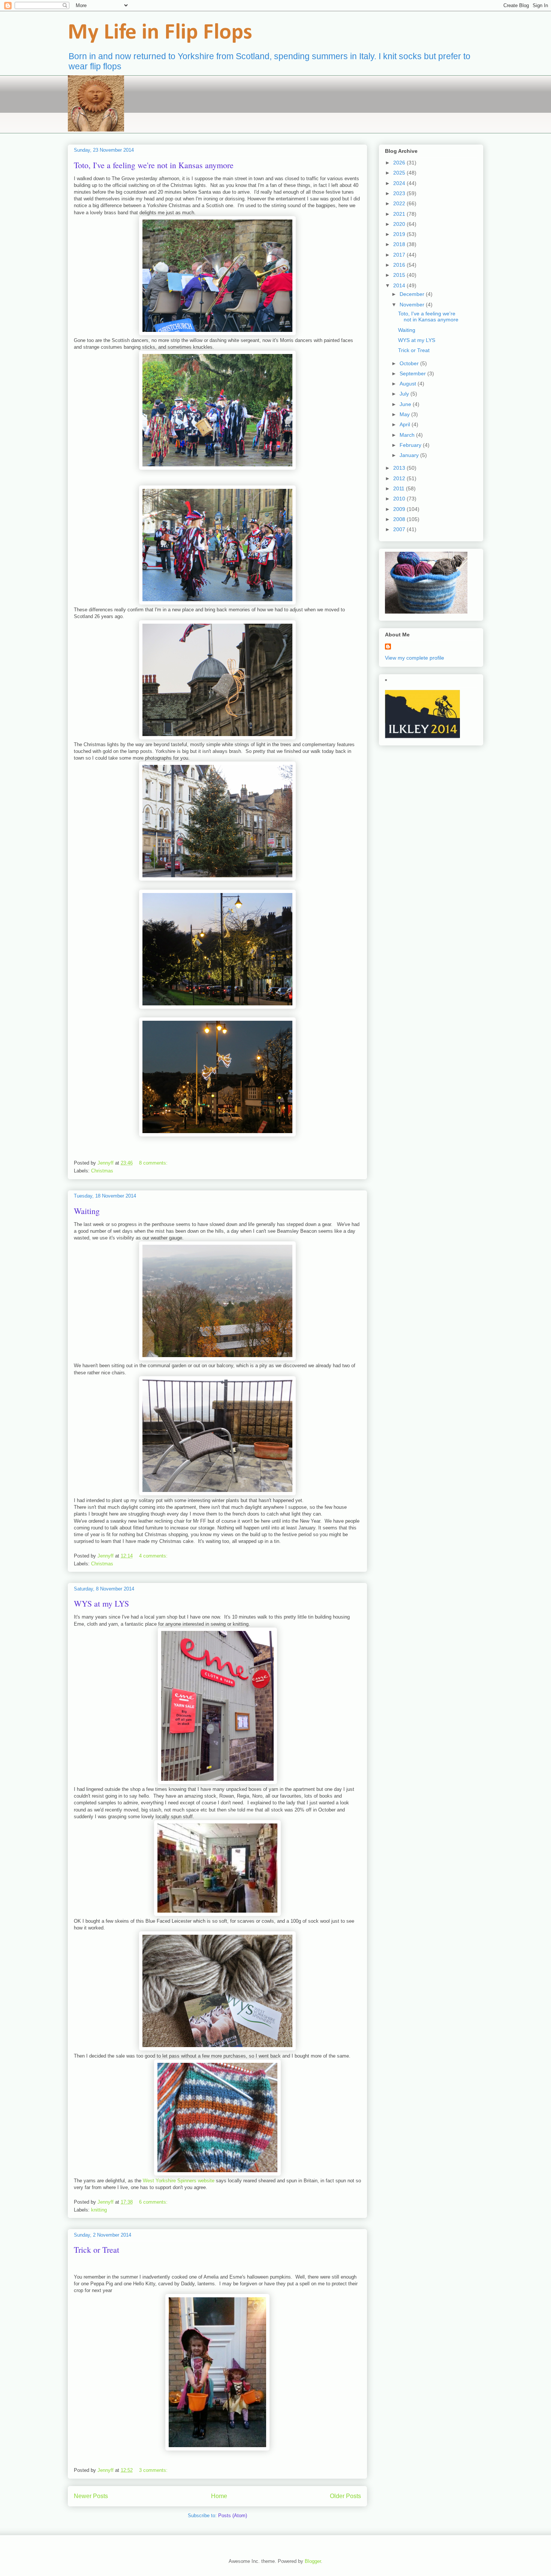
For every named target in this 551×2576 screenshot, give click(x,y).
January (410, 455)
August (409, 384)
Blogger (313, 2561)
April (406, 424)
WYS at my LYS (101, 1603)
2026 (400, 163)
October (410, 363)
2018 (400, 244)
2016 (400, 265)
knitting (99, 2210)
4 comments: (154, 1556)
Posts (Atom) (233, 2516)
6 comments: (154, 2202)
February (411, 445)
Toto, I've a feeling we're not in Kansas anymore (154, 165)
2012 (400, 478)
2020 (400, 224)
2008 (400, 519)
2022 (400, 203)
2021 (400, 214)
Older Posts (345, 2496)
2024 (400, 183)
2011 (400, 488)
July (405, 394)
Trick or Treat (97, 2250)
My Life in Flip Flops (160, 33)
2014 (400, 285)
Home (219, 2496)
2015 (400, 275)
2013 (400, 468)
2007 (400, 529)
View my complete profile (415, 658)
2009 (400, 509)
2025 (400, 173)
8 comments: (154, 1163)
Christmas (102, 1171)
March (408, 435)
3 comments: (154, 2470)
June (406, 404)
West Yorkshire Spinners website (179, 2181)
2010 (400, 499)
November (413, 305)
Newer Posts (91, 2496)
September (413, 373)
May (405, 414)
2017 (400, 255)
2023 (400, 193)
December (413, 294)
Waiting (87, 1211)
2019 (400, 234)
